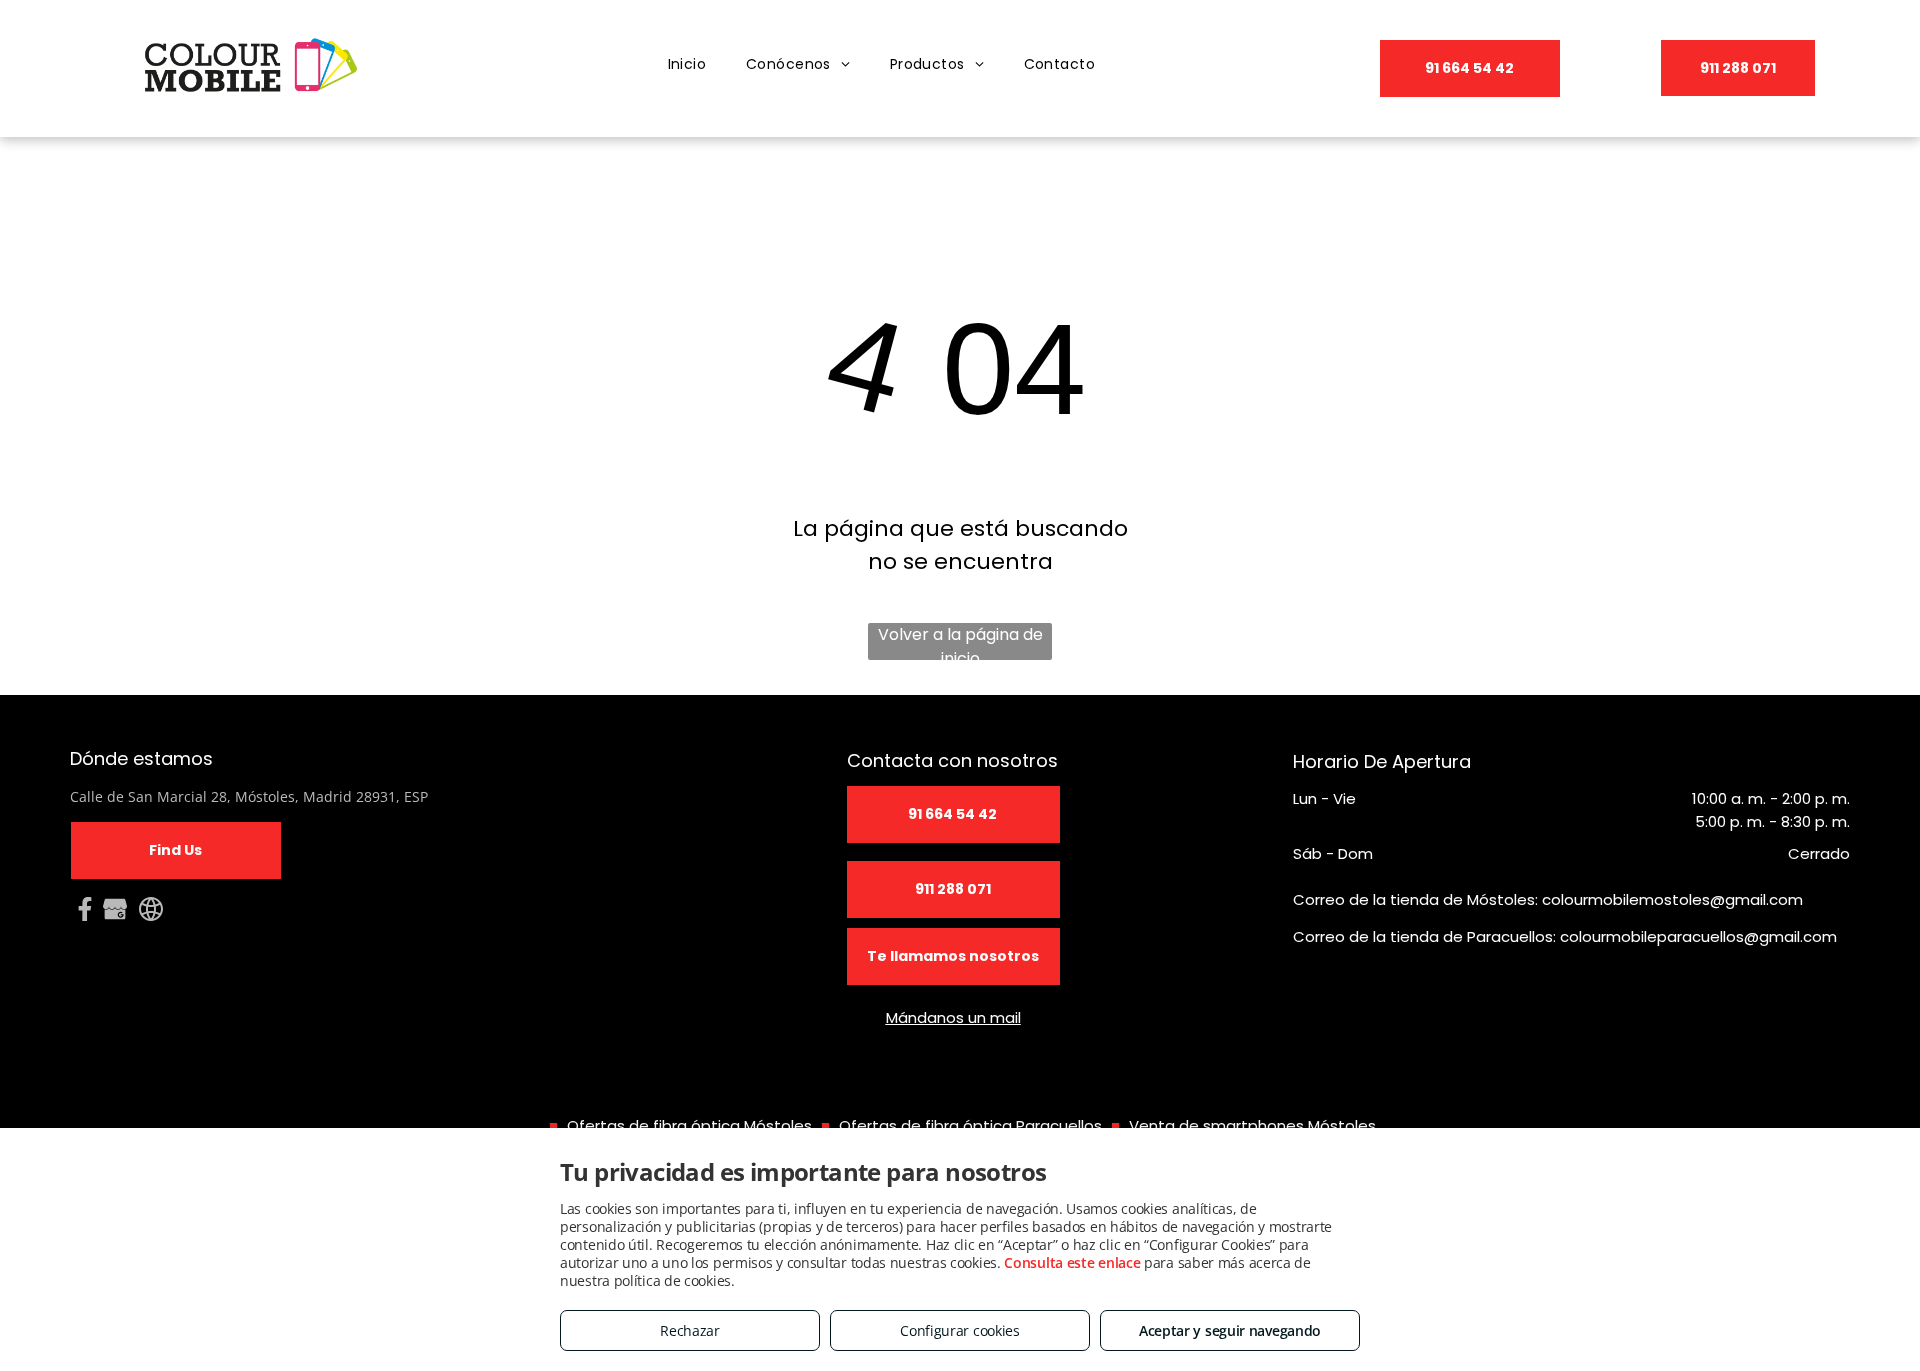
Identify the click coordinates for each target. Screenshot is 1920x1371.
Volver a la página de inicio (960, 641)
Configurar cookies (960, 1330)
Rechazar (690, 1330)
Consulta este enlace (1072, 1262)
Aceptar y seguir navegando (1230, 1330)
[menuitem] (687, 64)
